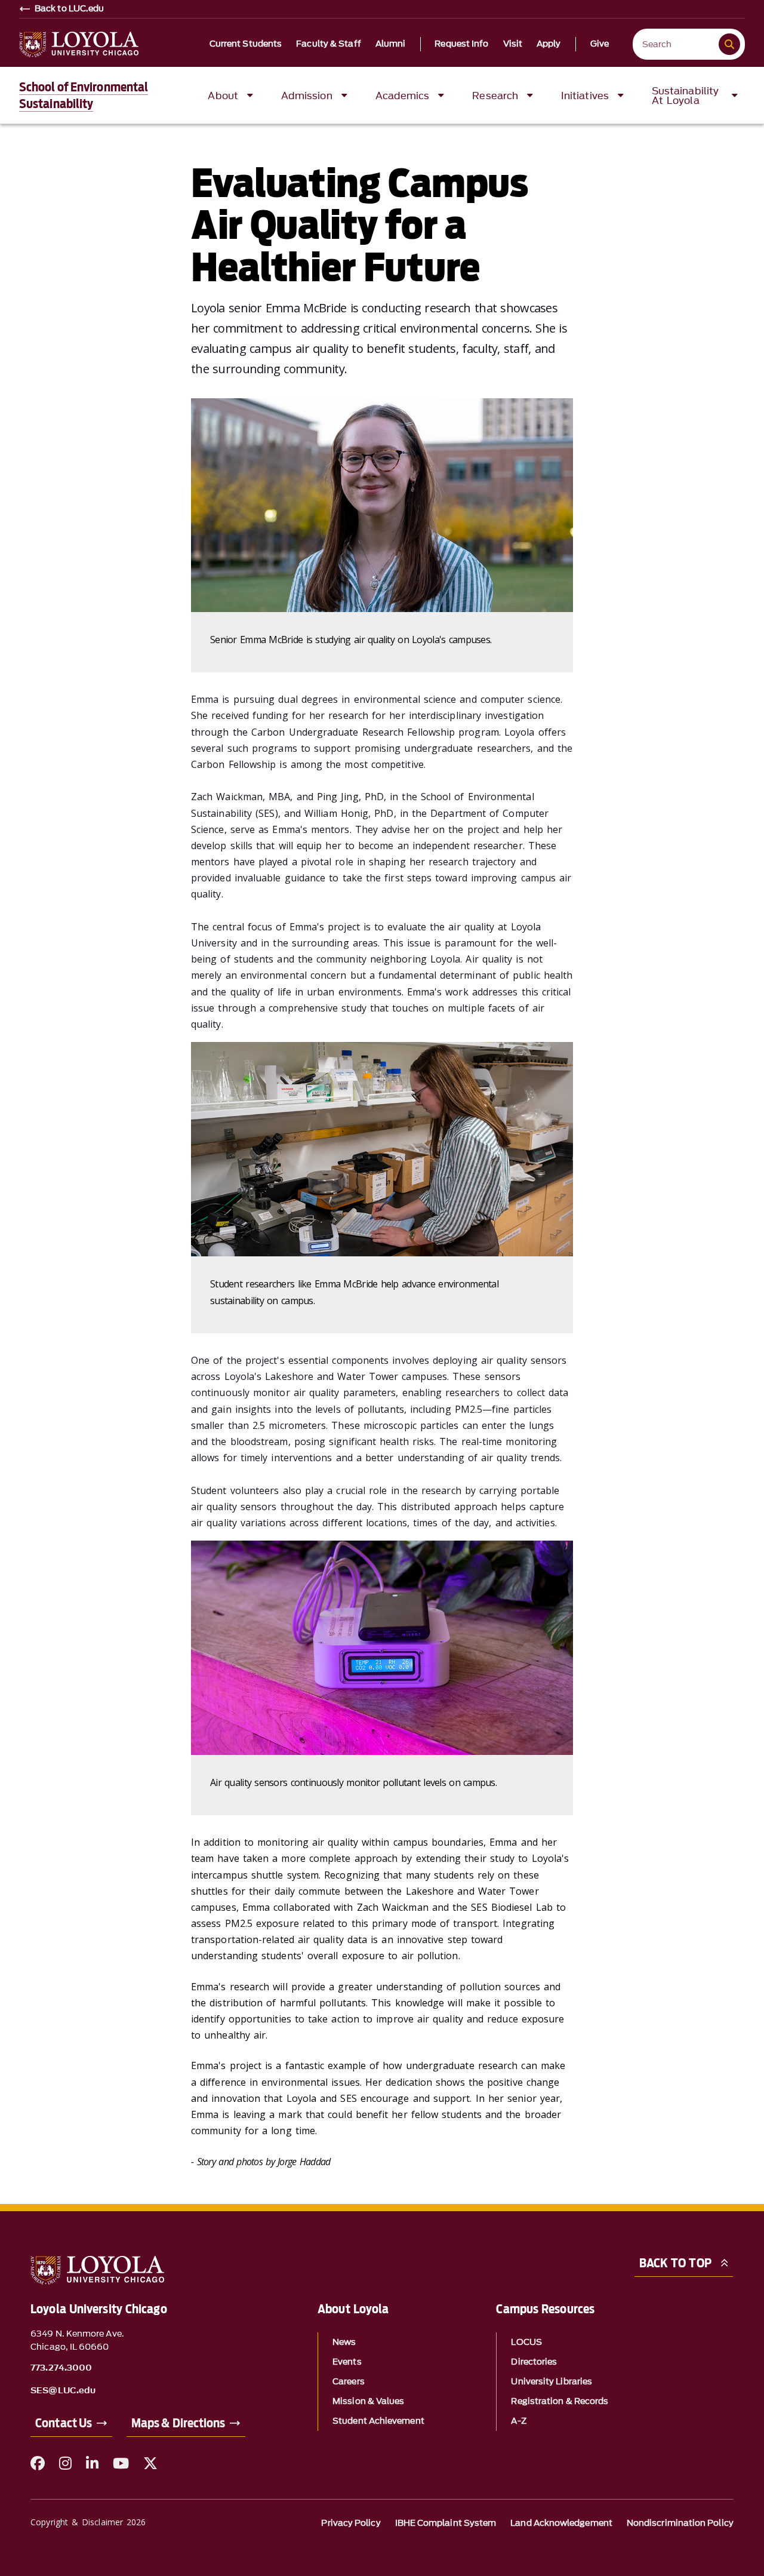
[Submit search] (729, 44)
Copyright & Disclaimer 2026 (88, 2522)
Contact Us (64, 2423)
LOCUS (526, 2342)
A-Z (518, 2421)
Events (347, 2362)
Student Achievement (378, 2421)
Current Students (246, 44)
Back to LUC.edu (70, 9)
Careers (349, 2382)
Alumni (391, 44)
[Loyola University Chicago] (79, 44)
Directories (534, 2362)
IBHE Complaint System (446, 2523)
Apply (549, 44)
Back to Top (675, 2263)
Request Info (461, 44)
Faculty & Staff (329, 44)
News (344, 2342)
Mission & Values (368, 2401)
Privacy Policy (351, 2523)
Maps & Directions (178, 2423)
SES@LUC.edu (63, 2391)
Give (600, 44)
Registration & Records (560, 2401)
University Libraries (552, 2382)
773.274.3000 (61, 2368)
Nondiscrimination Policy (680, 2523)
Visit (513, 44)
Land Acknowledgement (561, 2523)
